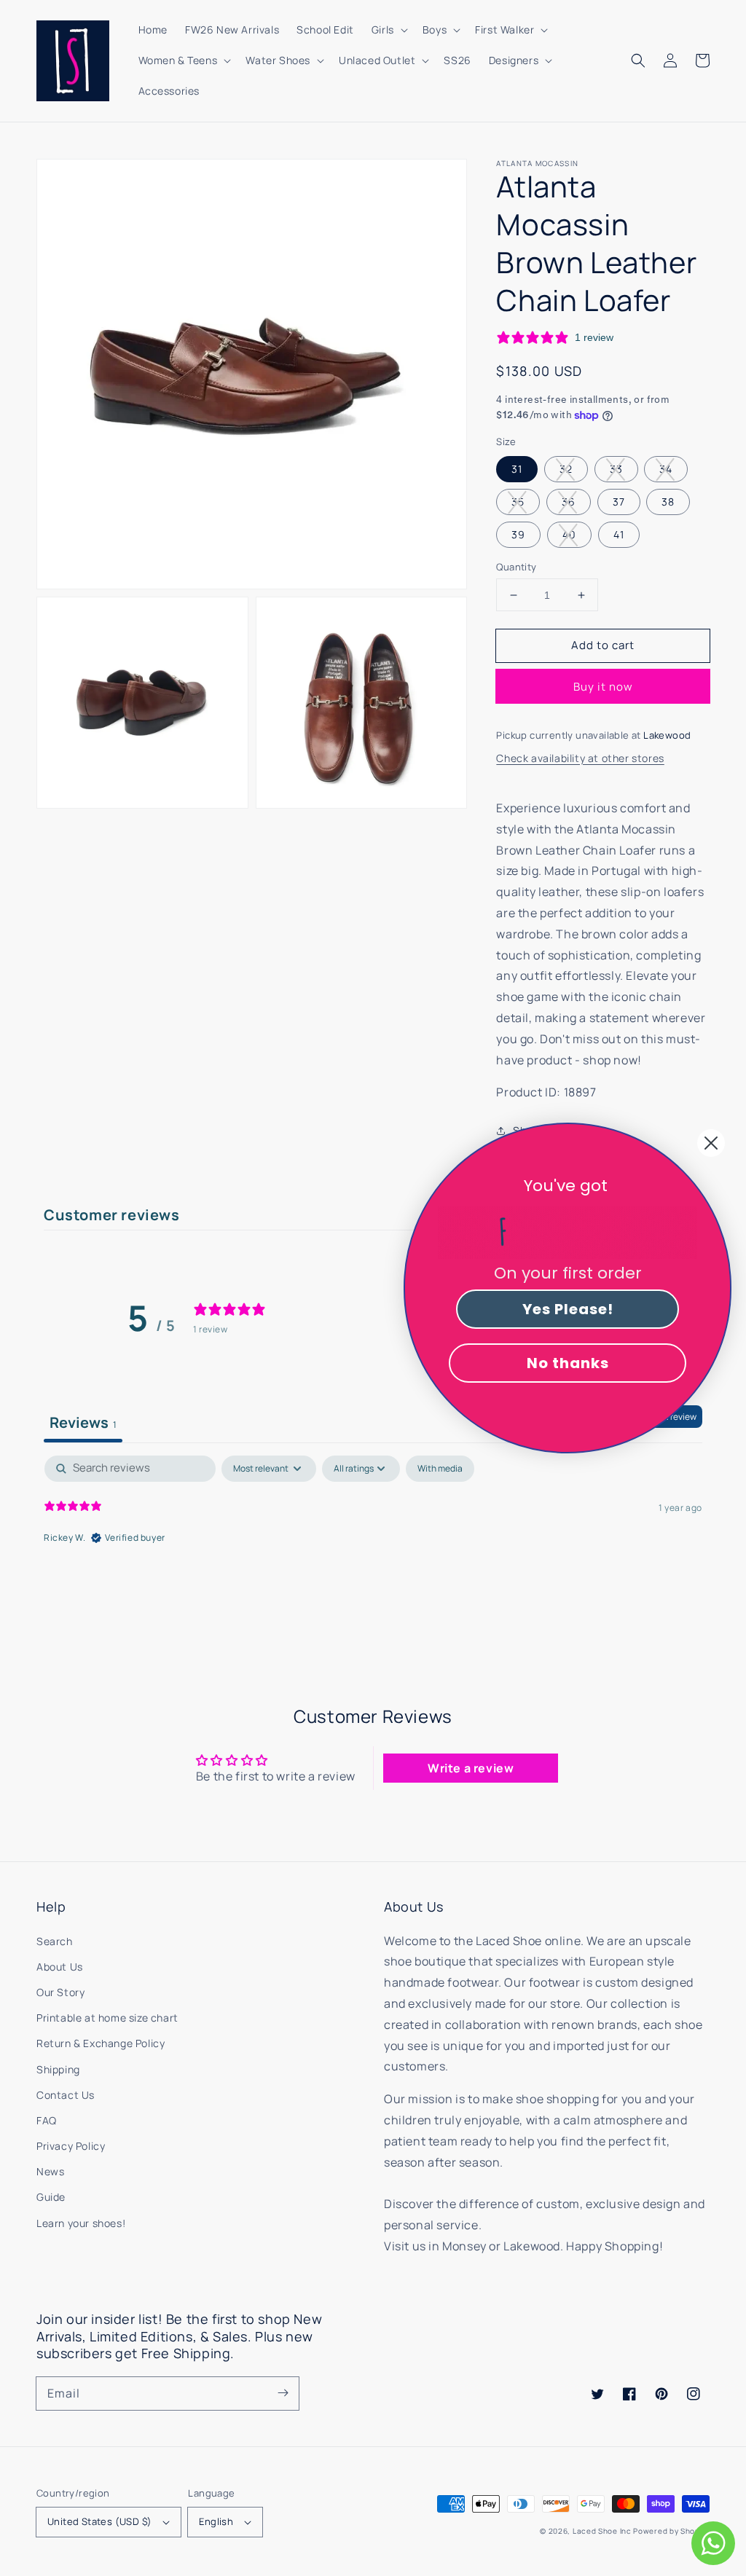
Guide (51, 2197)
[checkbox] (440, 1469)
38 (668, 502)
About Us (60, 1967)
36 (569, 502)
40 (569, 534)
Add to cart (603, 645)
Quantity (516, 567)
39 (518, 534)
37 (619, 502)
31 (517, 469)
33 (616, 469)
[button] (638, 60)
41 (619, 534)
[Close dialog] (711, 1143)
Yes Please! (568, 1309)
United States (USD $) (99, 2521)
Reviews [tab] (83, 1422)
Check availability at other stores (580, 758)
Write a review (471, 1768)
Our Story (60, 1992)
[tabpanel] (373, 1549)
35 (518, 502)
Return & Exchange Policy (101, 2043)
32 (566, 469)
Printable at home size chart (107, 2018)
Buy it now (603, 687)
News (50, 2171)
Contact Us (66, 2095)
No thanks (568, 1363)
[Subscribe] (283, 2393)
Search (55, 1941)
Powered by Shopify (671, 2531)
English (216, 2521)
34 (666, 469)
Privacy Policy (71, 2146)
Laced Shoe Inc (602, 2531)
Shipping (58, 2069)
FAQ (47, 2120)
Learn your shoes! (81, 2223)
